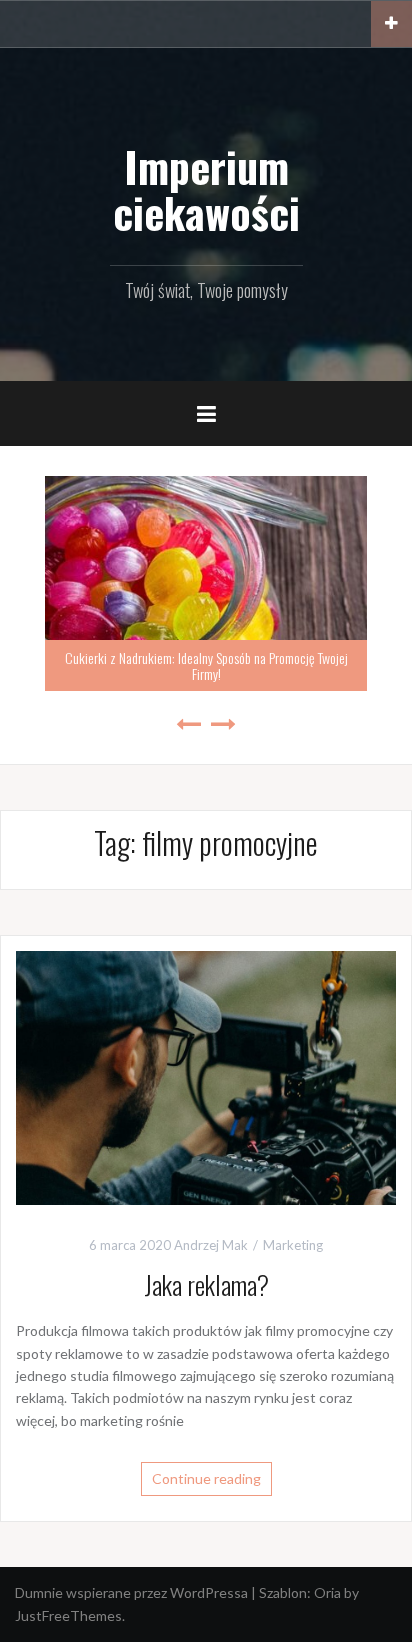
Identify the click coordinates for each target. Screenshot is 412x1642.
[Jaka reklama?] (206, 1076)
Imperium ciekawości (206, 189)
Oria (327, 1592)
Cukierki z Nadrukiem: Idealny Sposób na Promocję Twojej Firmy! (206, 665)
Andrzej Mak (211, 1245)
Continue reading (206, 1478)
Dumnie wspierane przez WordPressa (131, 1592)
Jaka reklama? (206, 1284)
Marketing (293, 1245)
